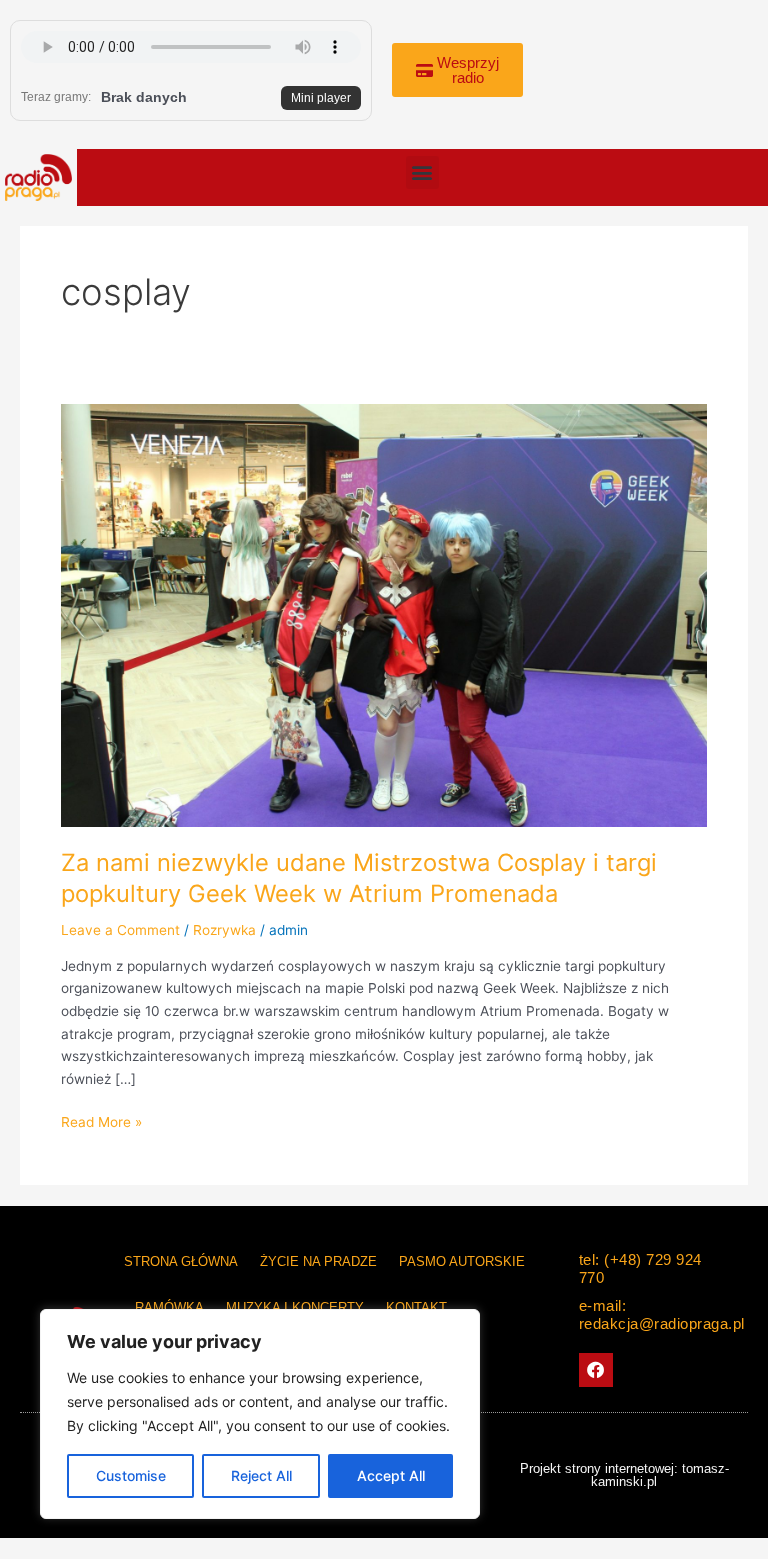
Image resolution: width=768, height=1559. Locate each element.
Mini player (321, 98)
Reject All (261, 1475)
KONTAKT (416, 1307)
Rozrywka (224, 930)
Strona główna (181, 1261)
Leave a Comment (120, 930)
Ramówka (169, 1307)
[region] (260, 1414)
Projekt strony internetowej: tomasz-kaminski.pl (624, 1475)
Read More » (101, 1120)
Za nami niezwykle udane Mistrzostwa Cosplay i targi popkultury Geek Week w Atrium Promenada (359, 878)
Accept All (391, 1475)
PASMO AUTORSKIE (462, 1261)
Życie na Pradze (318, 1261)
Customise (131, 1475)
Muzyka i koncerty (295, 1307)
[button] (422, 172)
